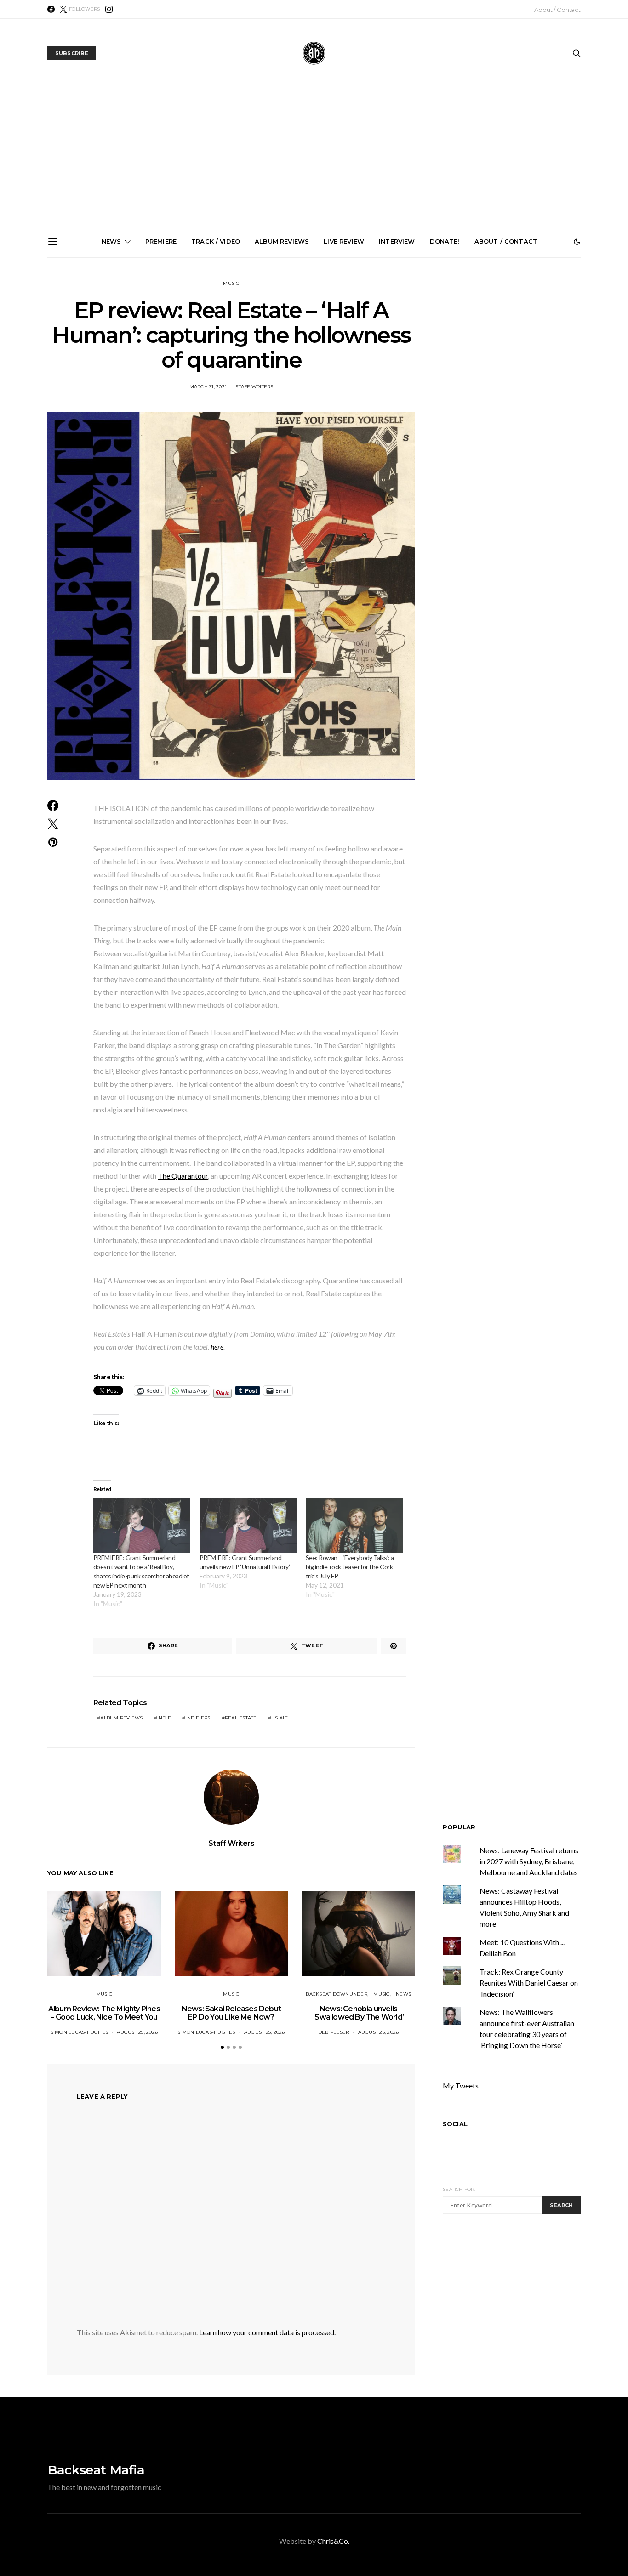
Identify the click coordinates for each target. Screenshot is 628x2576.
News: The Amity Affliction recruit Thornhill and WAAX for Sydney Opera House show (525, 362)
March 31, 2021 (208, 387)
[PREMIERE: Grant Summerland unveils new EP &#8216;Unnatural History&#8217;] (248, 1525)
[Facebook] (51, 9)
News (111, 241)
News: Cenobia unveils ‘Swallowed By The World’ (214, 354)
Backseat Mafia (96, 2470)
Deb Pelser (334, 2032)
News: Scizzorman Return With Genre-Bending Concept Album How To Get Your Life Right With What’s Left (110, 366)
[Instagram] (109, 9)
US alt (280, 1718)
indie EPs (198, 1718)
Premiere (161, 241)
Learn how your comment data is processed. (267, 2332)
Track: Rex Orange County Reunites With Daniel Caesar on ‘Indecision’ (529, 1983)
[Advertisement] (314, 157)
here (217, 1347)
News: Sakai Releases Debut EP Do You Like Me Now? (231, 2013)
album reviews (121, 1718)
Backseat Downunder (337, 1994)
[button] (577, 242)
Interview (397, 241)
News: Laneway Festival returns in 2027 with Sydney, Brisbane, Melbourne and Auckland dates (421, 366)
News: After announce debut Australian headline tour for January (318, 358)
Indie (164, 1718)
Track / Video (216, 241)
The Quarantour (183, 1176)
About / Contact (557, 10)
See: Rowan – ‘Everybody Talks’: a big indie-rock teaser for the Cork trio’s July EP (350, 1567)
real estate (241, 1718)
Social (455, 2124)
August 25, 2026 (137, 2032)
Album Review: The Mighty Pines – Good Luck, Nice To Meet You (104, 2013)
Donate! (445, 241)
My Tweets (461, 2085)
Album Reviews (282, 241)
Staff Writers (254, 387)
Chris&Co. (333, 2541)
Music (231, 283)
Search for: (459, 2189)
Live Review (344, 241)
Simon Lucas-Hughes (80, 2032)
